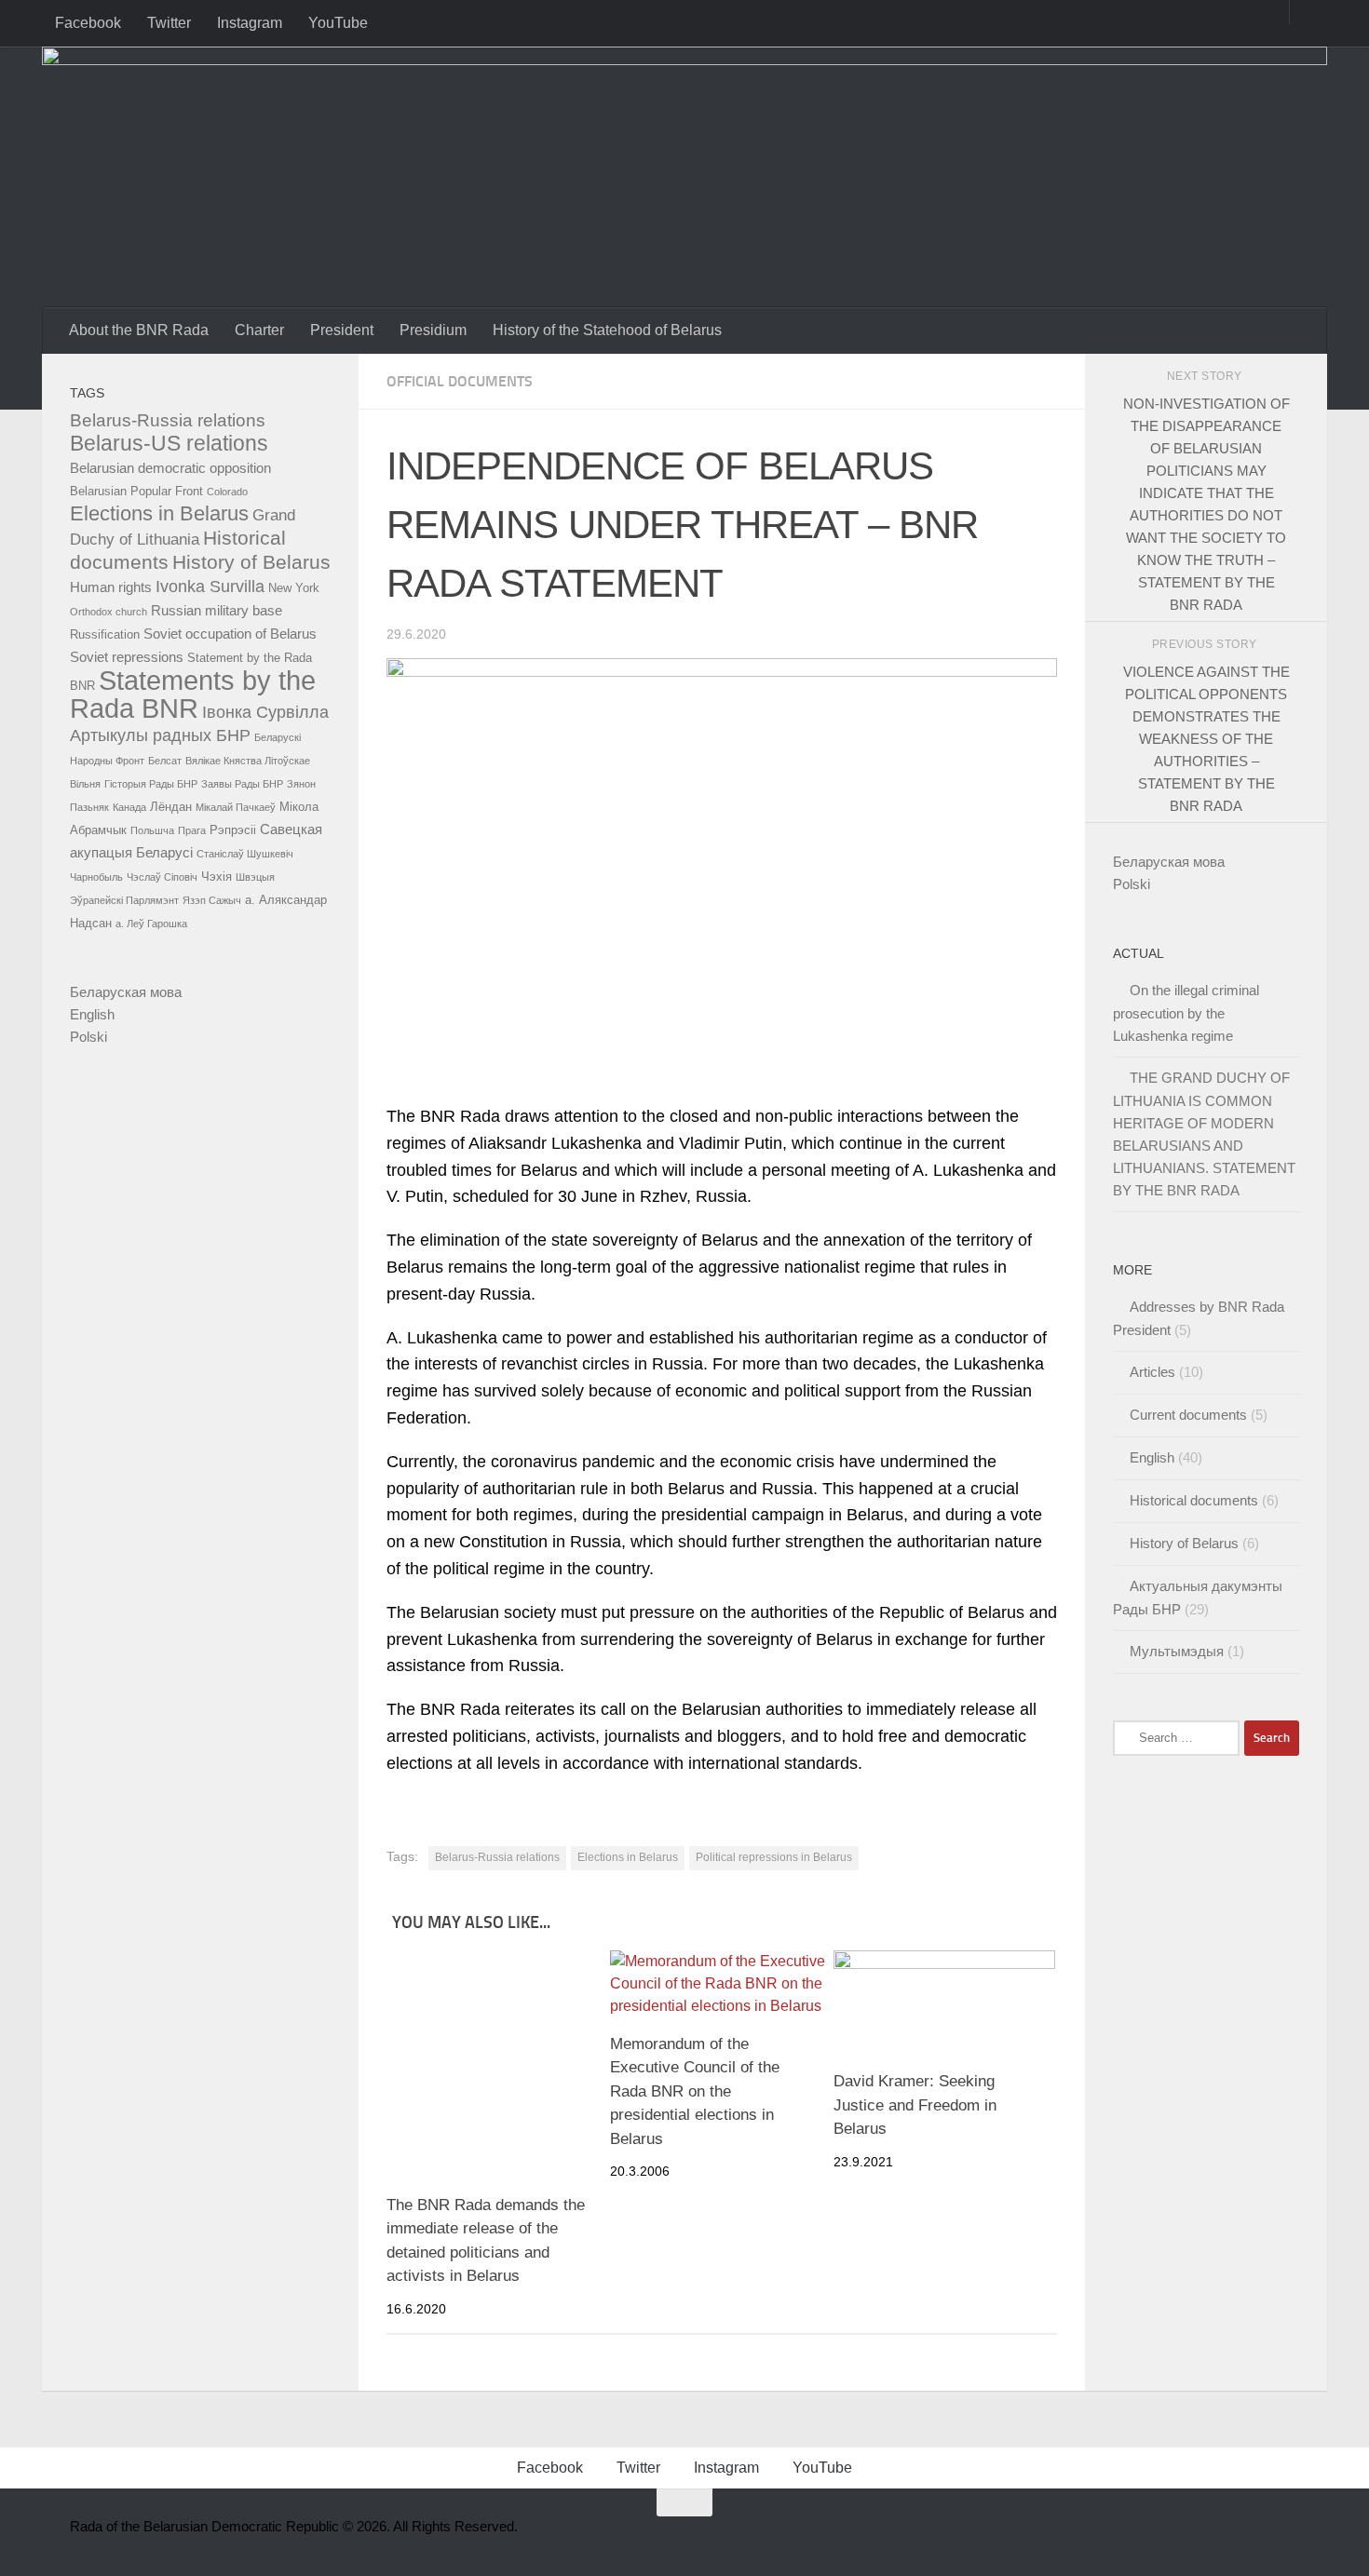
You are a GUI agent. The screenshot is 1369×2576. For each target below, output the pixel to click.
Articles (1152, 1372)
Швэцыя (255, 877)
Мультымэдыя (1177, 1651)
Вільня (85, 784)
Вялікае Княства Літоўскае (248, 761)
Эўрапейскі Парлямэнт (124, 900)
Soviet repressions (127, 657)
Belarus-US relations (169, 444)
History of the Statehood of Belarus (607, 330)
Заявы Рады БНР (242, 784)
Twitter (169, 23)
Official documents (460, 381)
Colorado (227, 492)
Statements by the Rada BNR (193, 694)
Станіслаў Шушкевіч (245, 854)
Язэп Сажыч (212, 900)
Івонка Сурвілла (265, 712)
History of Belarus (251, 562)
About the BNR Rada (139, 330)
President (342, 330)
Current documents (1188, 1415)
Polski (88, 1037)
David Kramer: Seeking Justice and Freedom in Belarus (915, 2105)
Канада (129, 807)
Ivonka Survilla (210, 587)
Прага (192, 830)
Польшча (152, 830)
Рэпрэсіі (233, 830)
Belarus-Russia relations (497, 1857)
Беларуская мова (126, 992)
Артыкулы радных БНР (160, 735)
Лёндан (171, 807)
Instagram (250, 23)
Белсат (165, 761)
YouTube (338, 23)
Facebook (88, 23)
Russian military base (217, 610)
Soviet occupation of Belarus (230, 634)
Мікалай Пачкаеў (236, 807)
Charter (259, 330)
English (92, 1014)
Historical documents (1194, 1500)
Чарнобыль (96, 877)
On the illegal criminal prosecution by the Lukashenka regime (1186, 1013)
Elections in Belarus (628, 1857)
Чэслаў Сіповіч (162, 877)
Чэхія (217, 877)
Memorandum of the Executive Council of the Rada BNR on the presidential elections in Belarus (695, 2091)
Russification (105, 634)
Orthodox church (108, 612)
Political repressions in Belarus (774, 1857)
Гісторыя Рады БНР (151, 784)
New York (294, 588)
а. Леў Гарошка (151, 924)
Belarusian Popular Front (136, 491)
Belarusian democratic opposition (170, 468)
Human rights (111, 587)
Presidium (433, 330)
